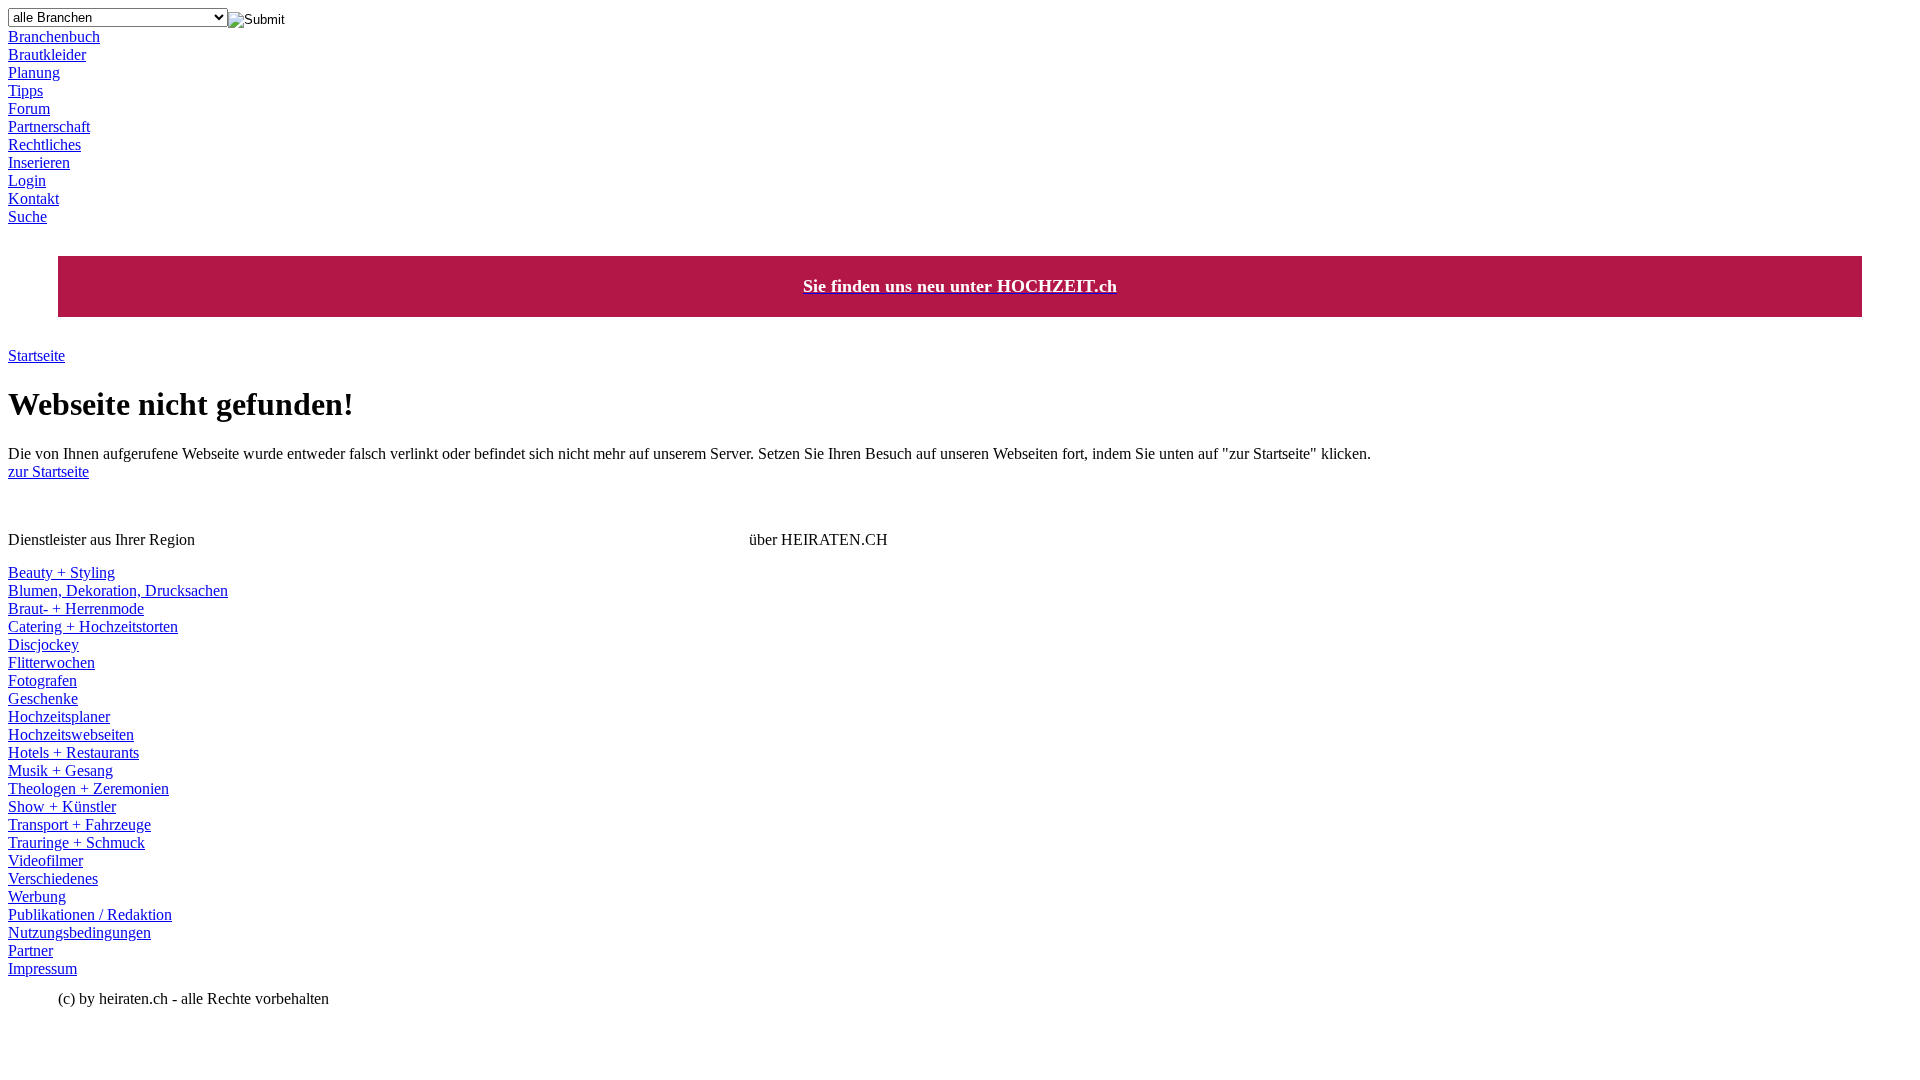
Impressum (42, 968)
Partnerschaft (49, 126)
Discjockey (43, 644)
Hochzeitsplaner (59, 716)
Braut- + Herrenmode (76, 608)
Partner (30, 950)
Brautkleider (47, 54)
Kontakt (33, 198)
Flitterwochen (51, 662)
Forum (29, 108)
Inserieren (39, 162)
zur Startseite (48, 471)
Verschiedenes (53, 878)
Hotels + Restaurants (73, 752)
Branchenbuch (54, 36)
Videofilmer (45, 860)
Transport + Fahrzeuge (79, 824)
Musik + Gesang (60, 770)
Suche (27, 216)
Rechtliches (44, 144)
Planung (34, 72)
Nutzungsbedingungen (79, 932)
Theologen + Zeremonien (88, 788)
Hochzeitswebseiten (71, 734)
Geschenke (43, 698)
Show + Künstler (62, 806)
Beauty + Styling (61, 572)
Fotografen (42, 680)
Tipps (25, 90)
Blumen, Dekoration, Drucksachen (118, 590)
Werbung (37, 896)
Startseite (36, 355)
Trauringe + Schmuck (76, 842)
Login (27, 180)
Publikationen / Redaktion (90, 914)
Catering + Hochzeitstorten (93, 626)
